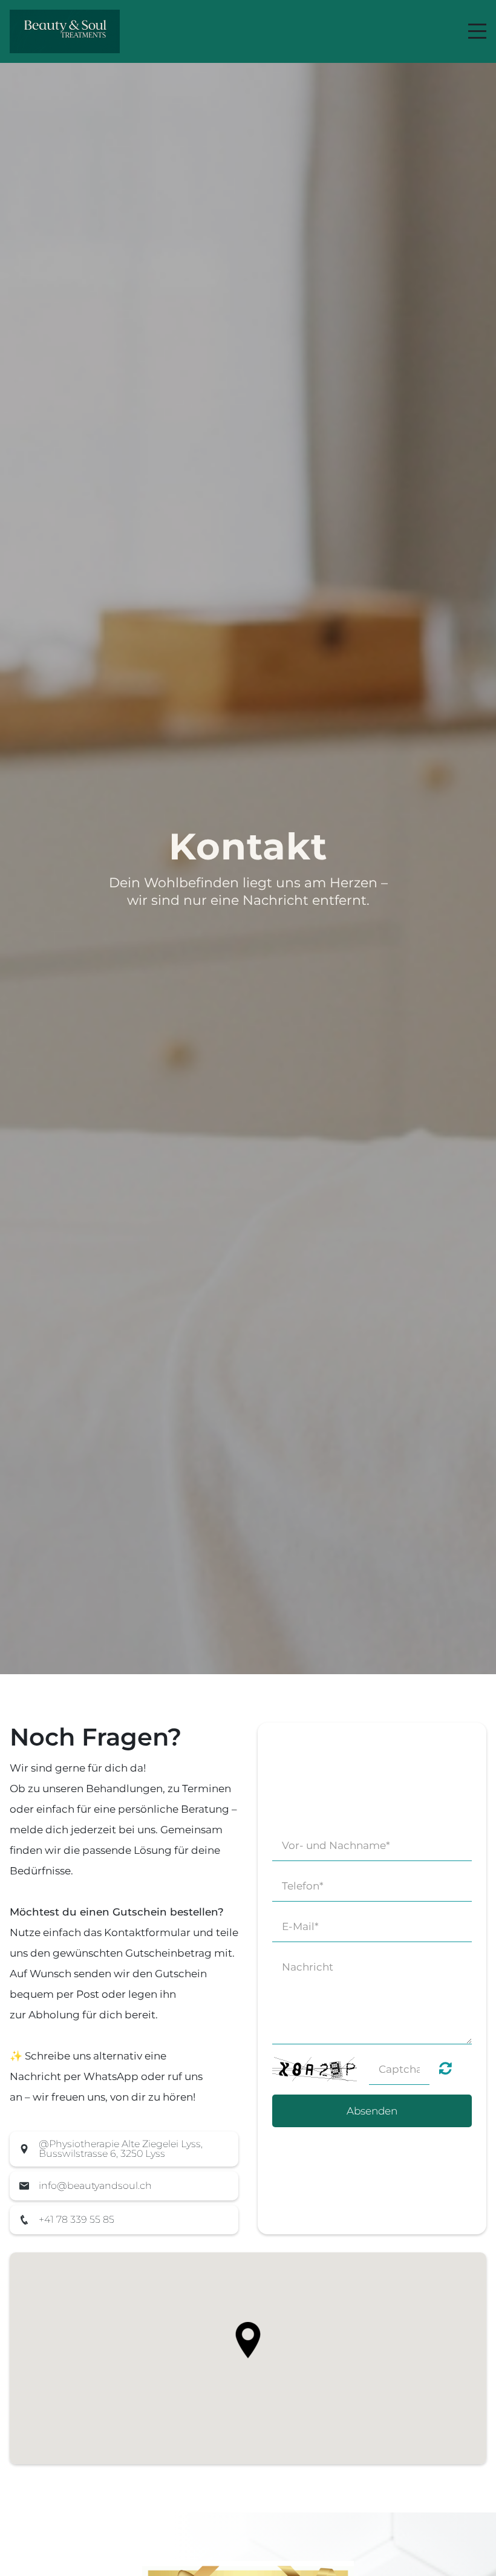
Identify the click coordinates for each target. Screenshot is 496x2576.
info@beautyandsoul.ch (95, 2186)
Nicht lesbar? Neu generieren (445, 2068)
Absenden (372, 2111)
